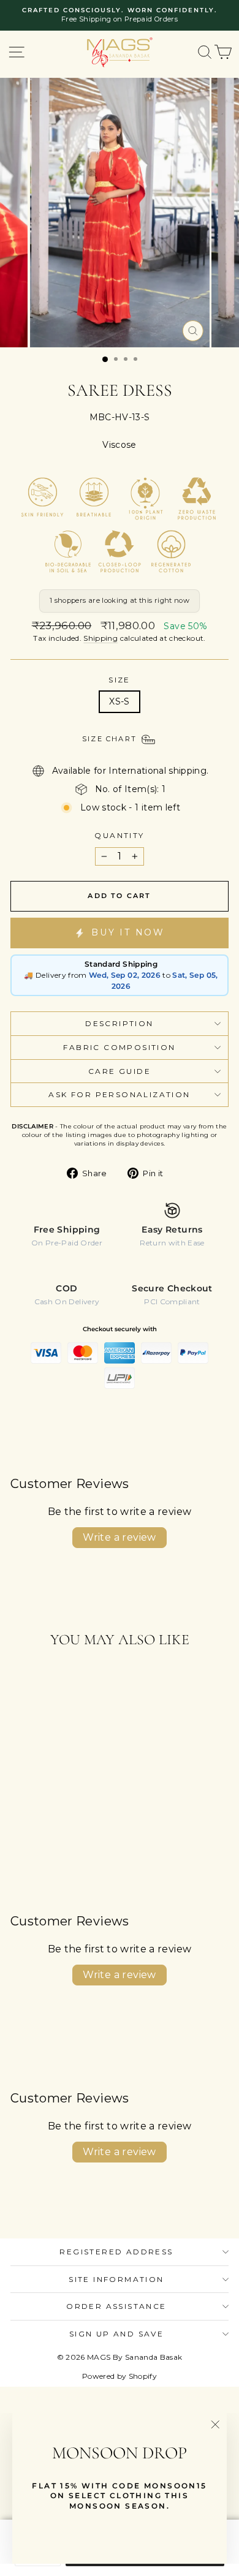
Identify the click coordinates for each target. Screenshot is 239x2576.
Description (119, 1023)
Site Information (116, 2279)
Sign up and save (116, 2334)
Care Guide (120, 1071)
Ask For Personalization (119, 1094)
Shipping (101, 638)
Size (120, 680)
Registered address (116, 2252)
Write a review (120, 1537)
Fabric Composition (119, 1047)
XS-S (119, 701)
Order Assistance (116, 2306)
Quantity (119, 835)
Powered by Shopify (120, 2376)
